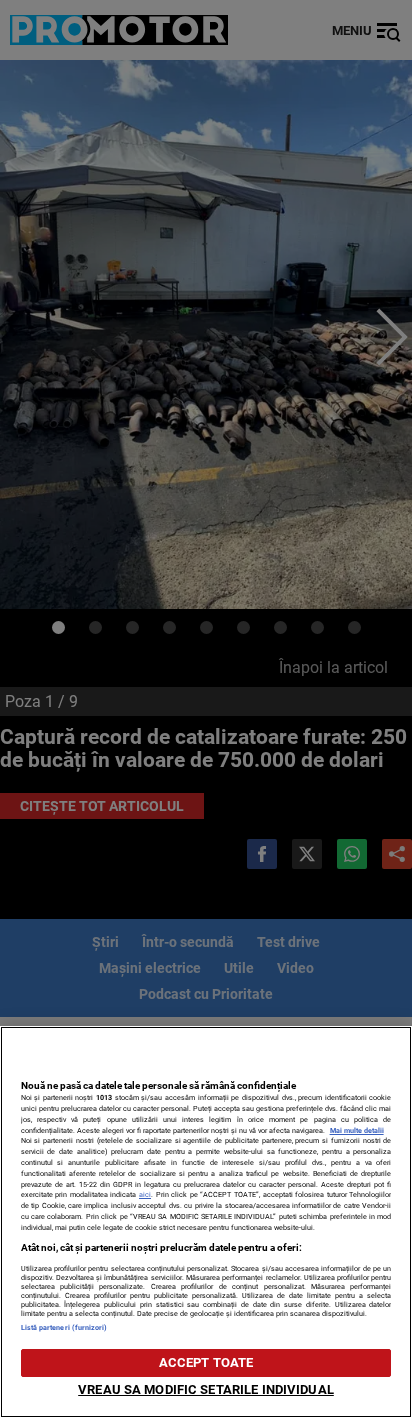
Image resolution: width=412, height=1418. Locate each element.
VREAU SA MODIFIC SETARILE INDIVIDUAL (206, 1389)
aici (145, 1194)
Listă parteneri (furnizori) (64, 1327)
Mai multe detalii (357, 1130)
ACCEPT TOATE (206, 1362)
